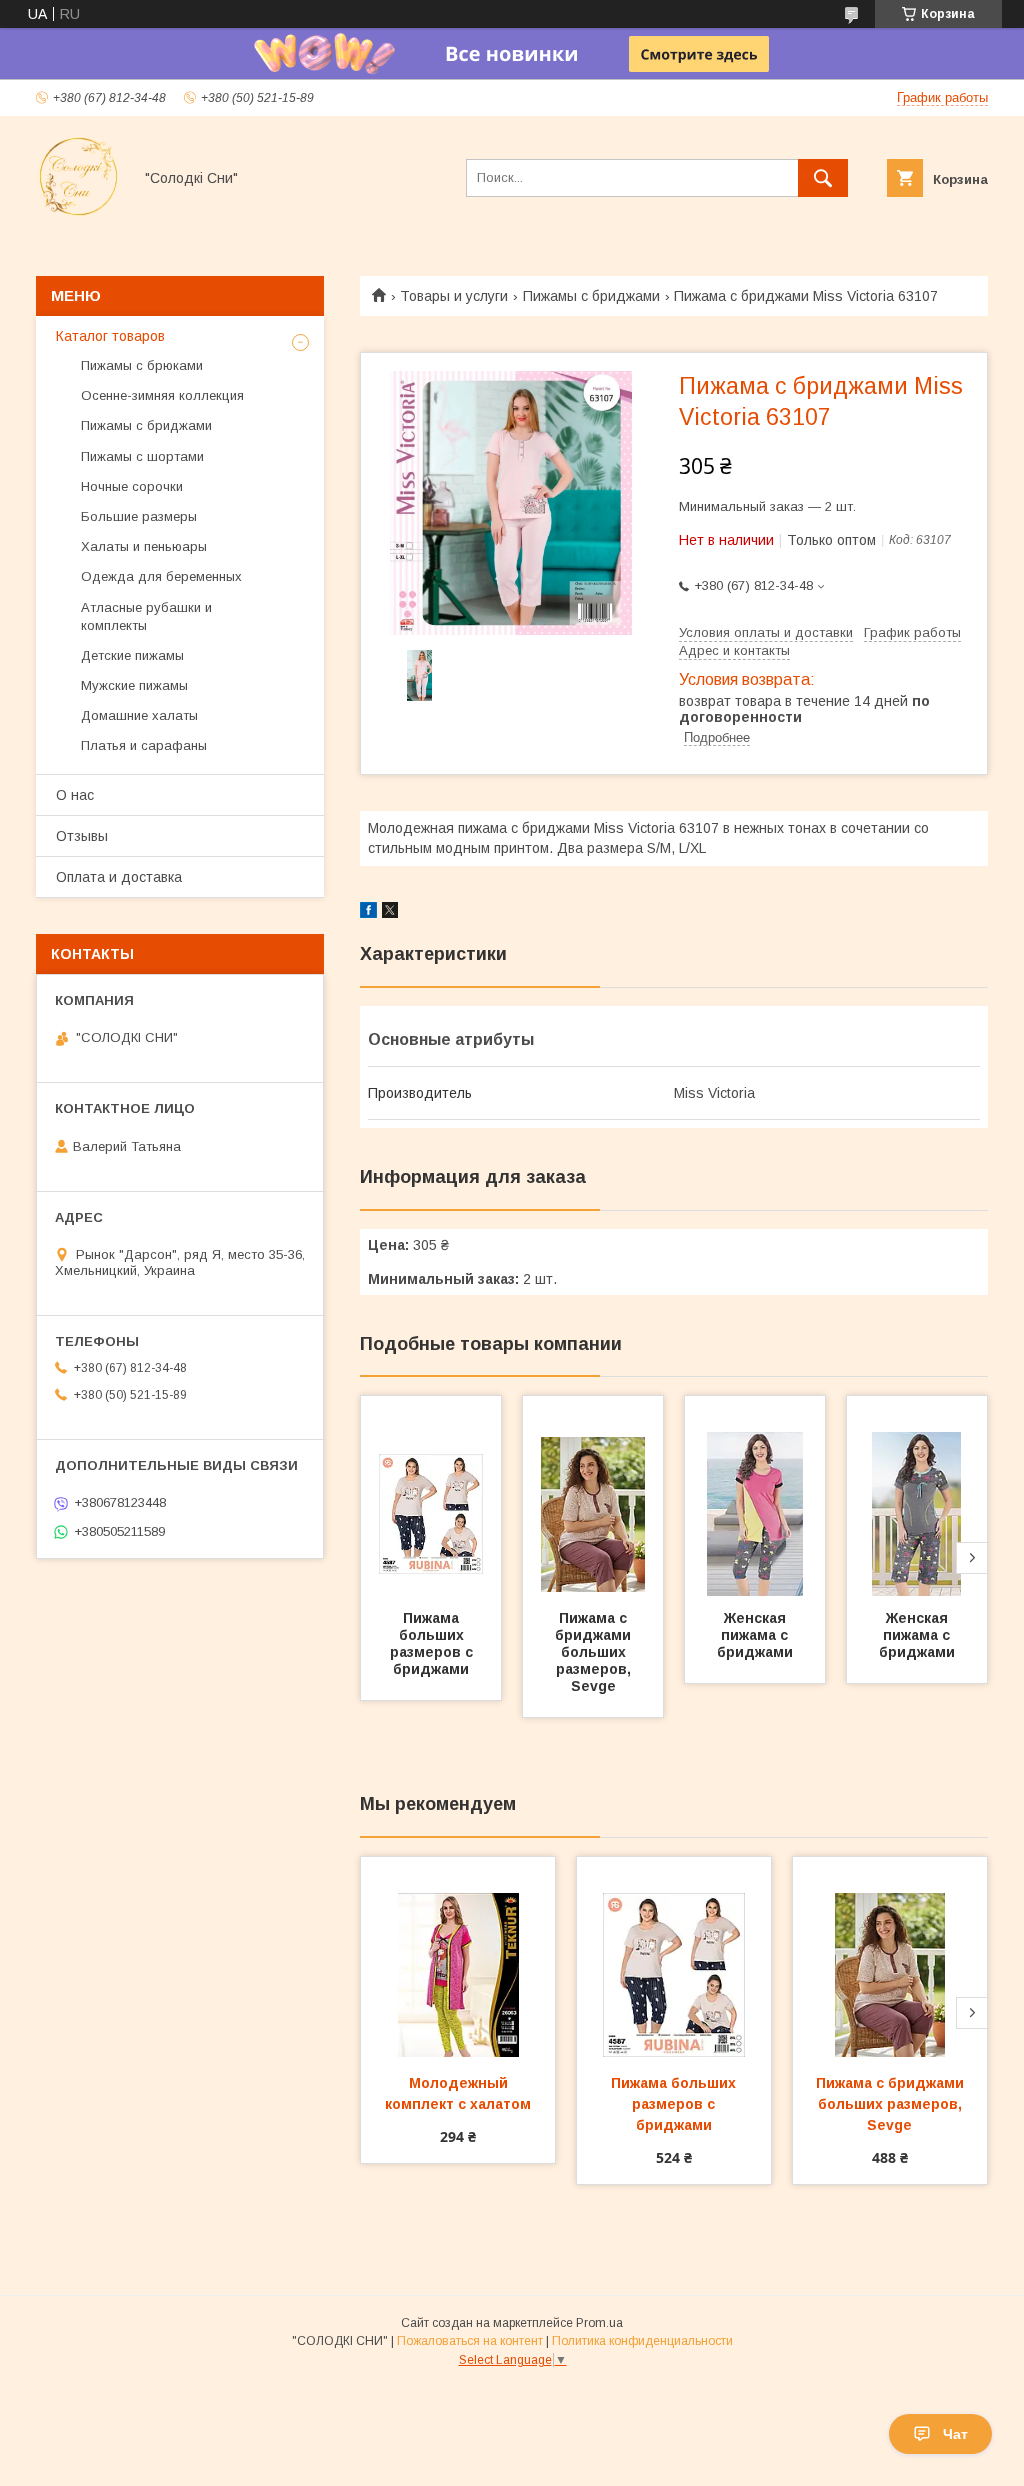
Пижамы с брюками (142, 365)
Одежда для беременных (161, 576)
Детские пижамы (132, 655)
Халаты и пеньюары (144, 546)
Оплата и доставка (119, 877)
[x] (390, 913)
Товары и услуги (454, 296)
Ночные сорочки (132, 486)
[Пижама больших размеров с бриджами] (431, 1496)
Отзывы (82, 836)
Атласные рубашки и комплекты (146, 616)
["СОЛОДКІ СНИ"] (78, 214)
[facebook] (368, 913)
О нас (75, 795)
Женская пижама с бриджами (755, 1635)
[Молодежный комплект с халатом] (458, 1957)
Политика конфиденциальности (642, 2341)
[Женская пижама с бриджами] (755, 1496)
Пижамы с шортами (142, 456)
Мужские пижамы (134, 685)
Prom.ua (599, 2323)
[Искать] (823, 178)
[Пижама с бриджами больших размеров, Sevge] (593, 1496)
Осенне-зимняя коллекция (162, 395)
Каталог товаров (110, 336)
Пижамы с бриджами (591, 296)
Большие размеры (139, 516)
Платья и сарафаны (144, 745)
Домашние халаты (139, 715)
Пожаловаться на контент (470, 2341)
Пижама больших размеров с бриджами (433, 1643)
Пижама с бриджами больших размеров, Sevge (595, 1652)
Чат (955, 2434)
